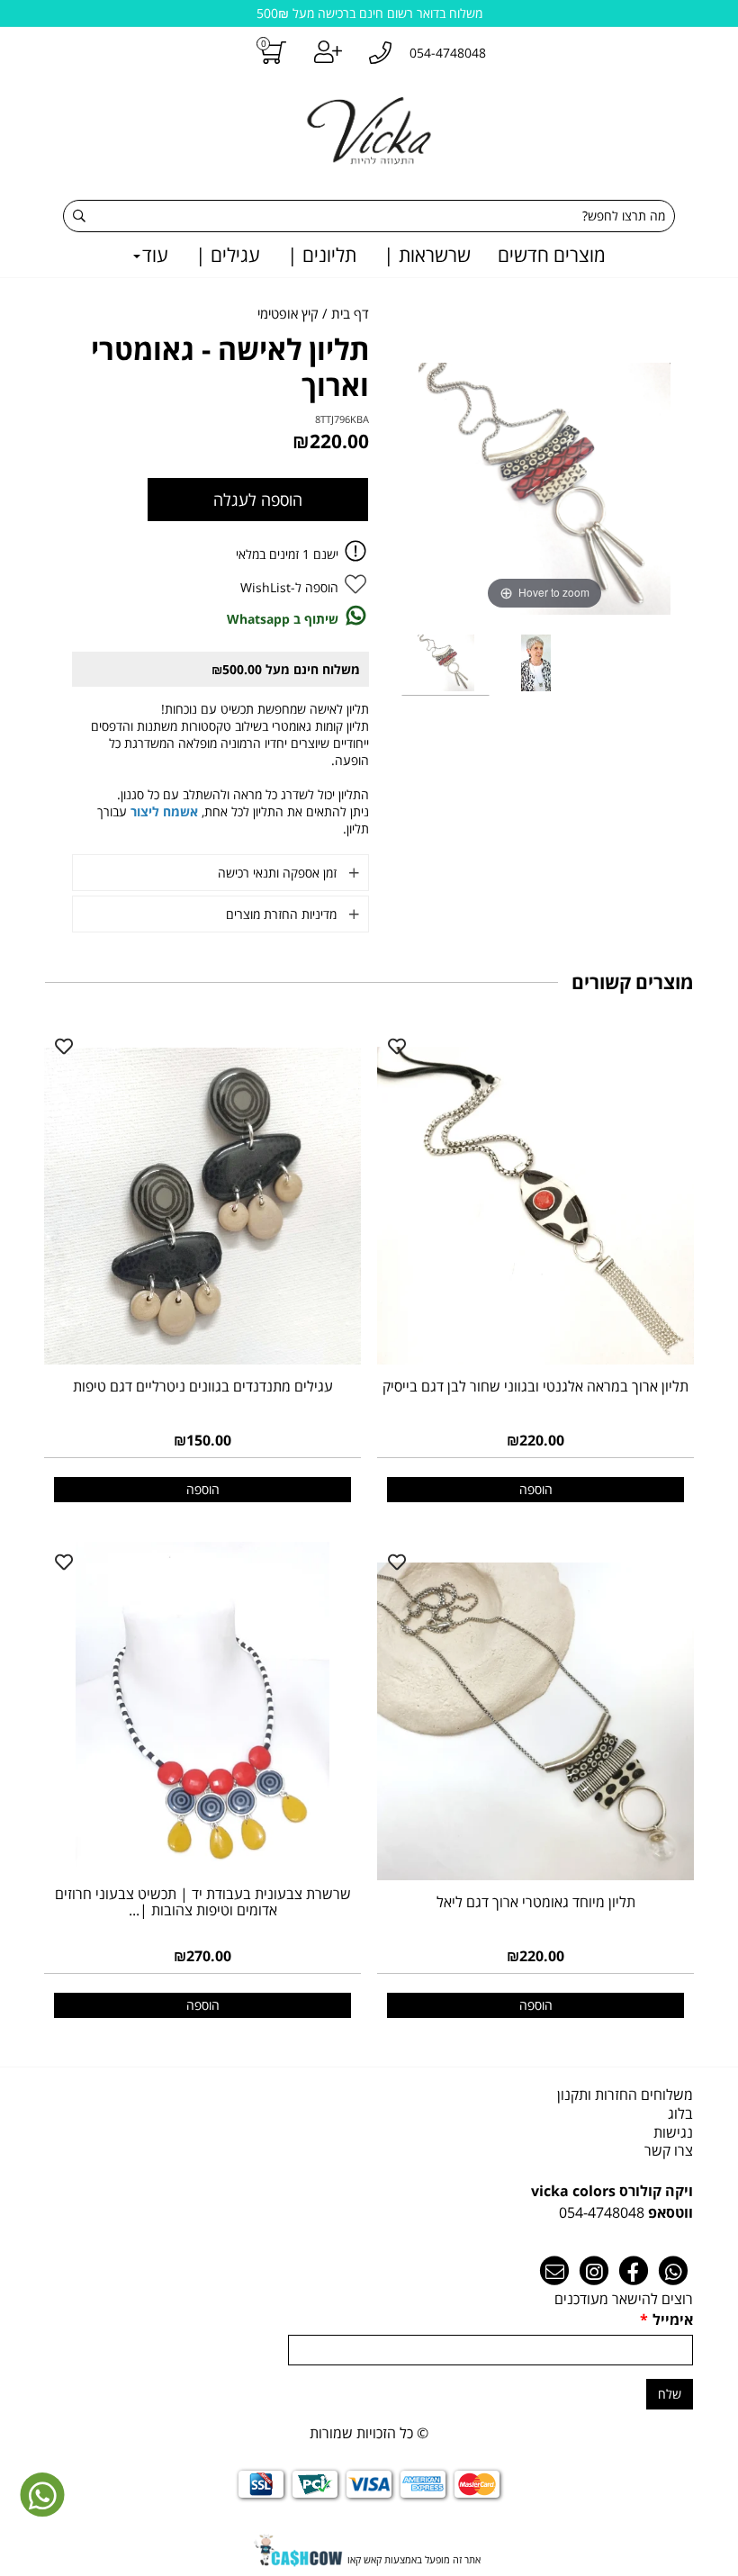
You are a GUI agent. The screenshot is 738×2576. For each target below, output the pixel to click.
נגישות (673, 2132)
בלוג (680, 2113)
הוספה (536, 1489)
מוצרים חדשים (552, 255)
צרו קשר (669, 2150)
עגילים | (228, 255)
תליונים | (322, 255)
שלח (670, 2394)
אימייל (666, 2319)
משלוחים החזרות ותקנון (625, 2094)
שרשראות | (427, 255)
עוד (155, 255)
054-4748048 (602, 2212)
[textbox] (369, 2202)
